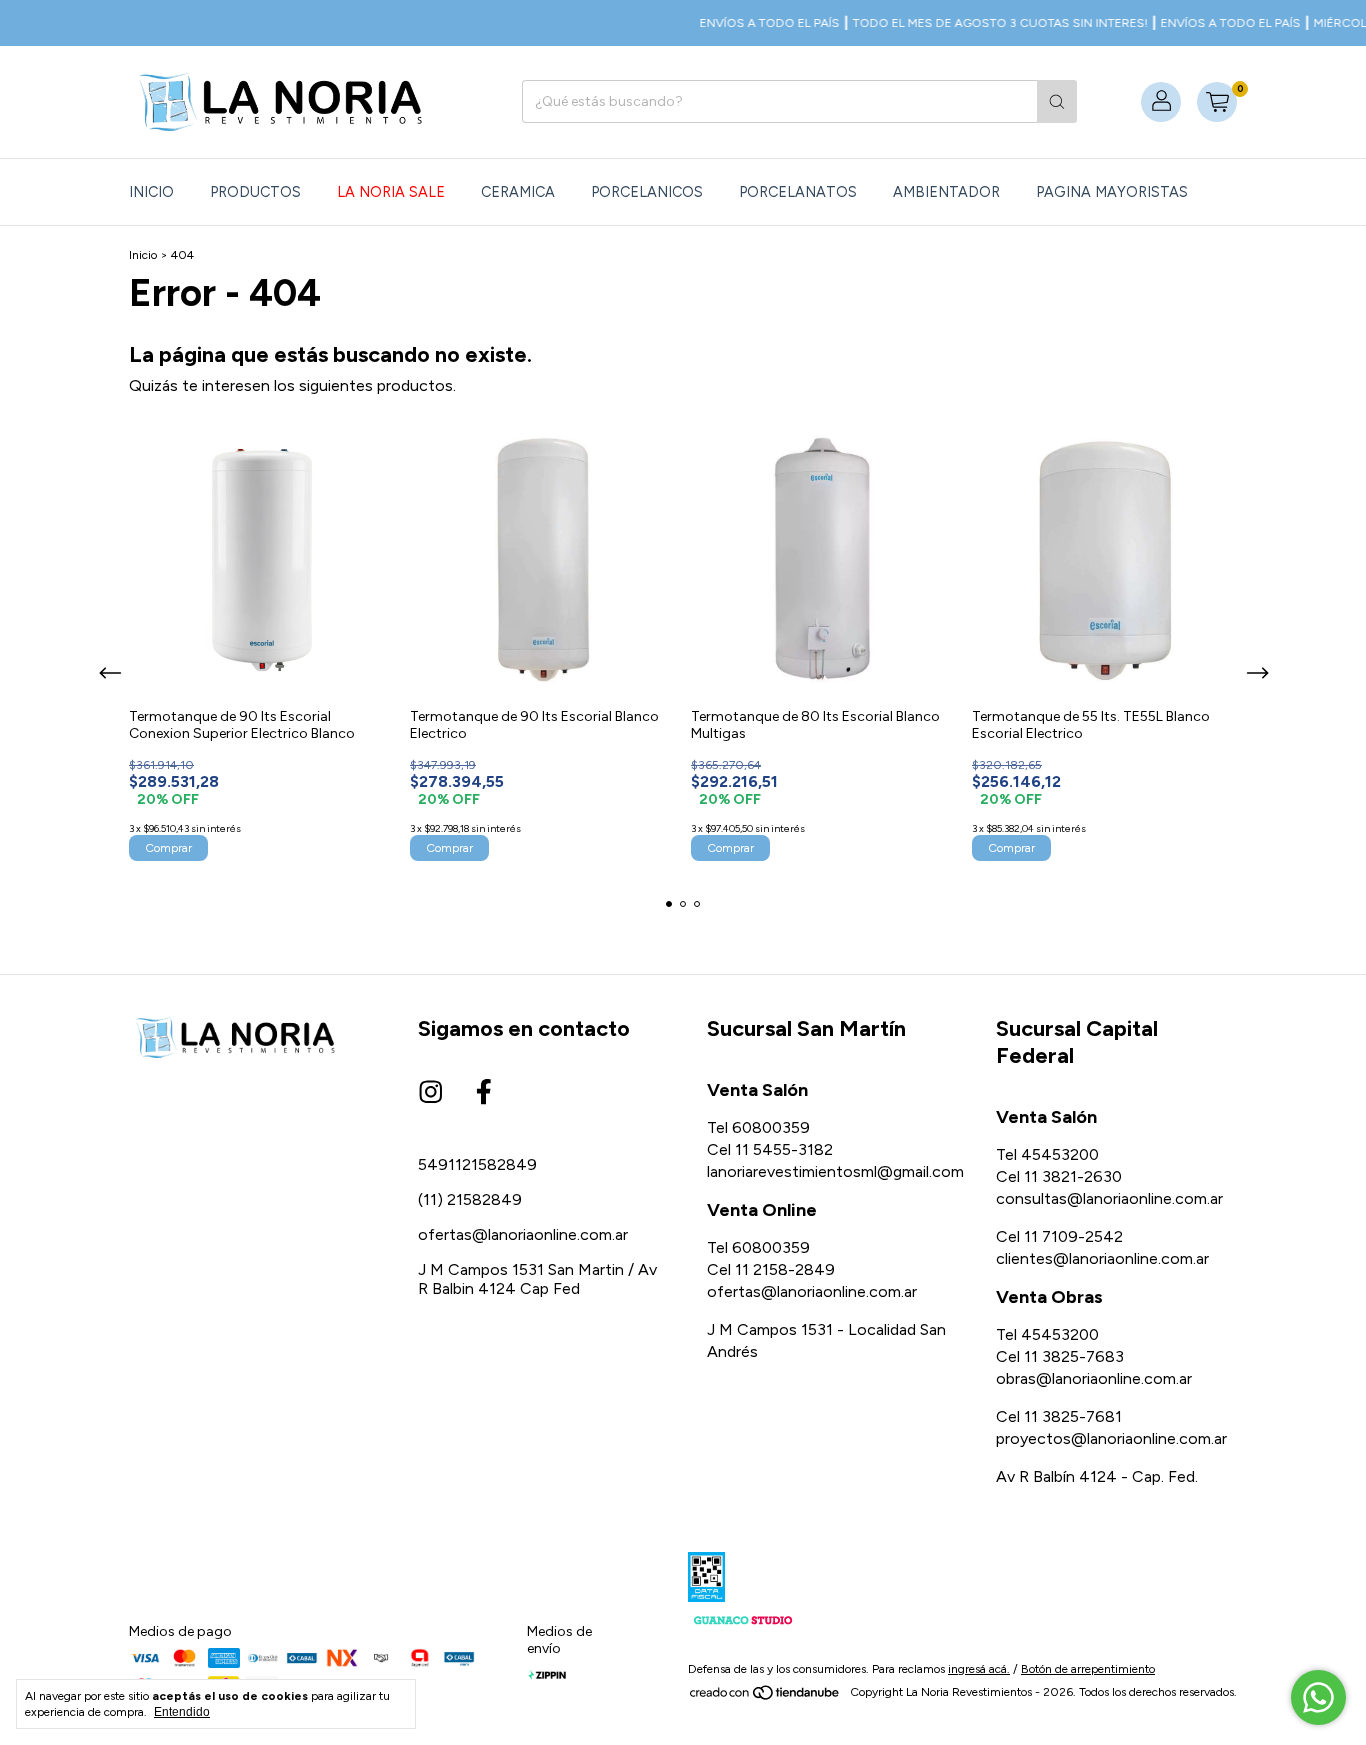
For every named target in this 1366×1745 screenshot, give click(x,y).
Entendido (182, 1712)
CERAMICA (518, 192)
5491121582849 (477, 1164)
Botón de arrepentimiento (1088, 1669)
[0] (1217, 102)
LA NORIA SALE (391, 192)
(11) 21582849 (470, 1199)
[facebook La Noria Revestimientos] (484, 1093)
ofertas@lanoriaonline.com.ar (523, 1234)
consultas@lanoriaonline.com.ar (1109, 1198)
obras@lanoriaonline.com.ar (1094, 1378)
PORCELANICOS (647, 192)
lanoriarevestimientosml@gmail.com (835, 1171)
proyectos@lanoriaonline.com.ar (1111, 1438)
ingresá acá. (979, 1669)
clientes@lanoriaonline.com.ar (1102, 1258)
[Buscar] (1057, 101)
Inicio (151, 192)
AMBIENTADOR (946, 192)
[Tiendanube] (765, 1697)
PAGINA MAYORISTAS (1112, 192)
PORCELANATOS (798, 192)
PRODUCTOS (255, 192)
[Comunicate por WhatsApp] (1318, 1697)
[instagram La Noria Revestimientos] (431, 1093)
